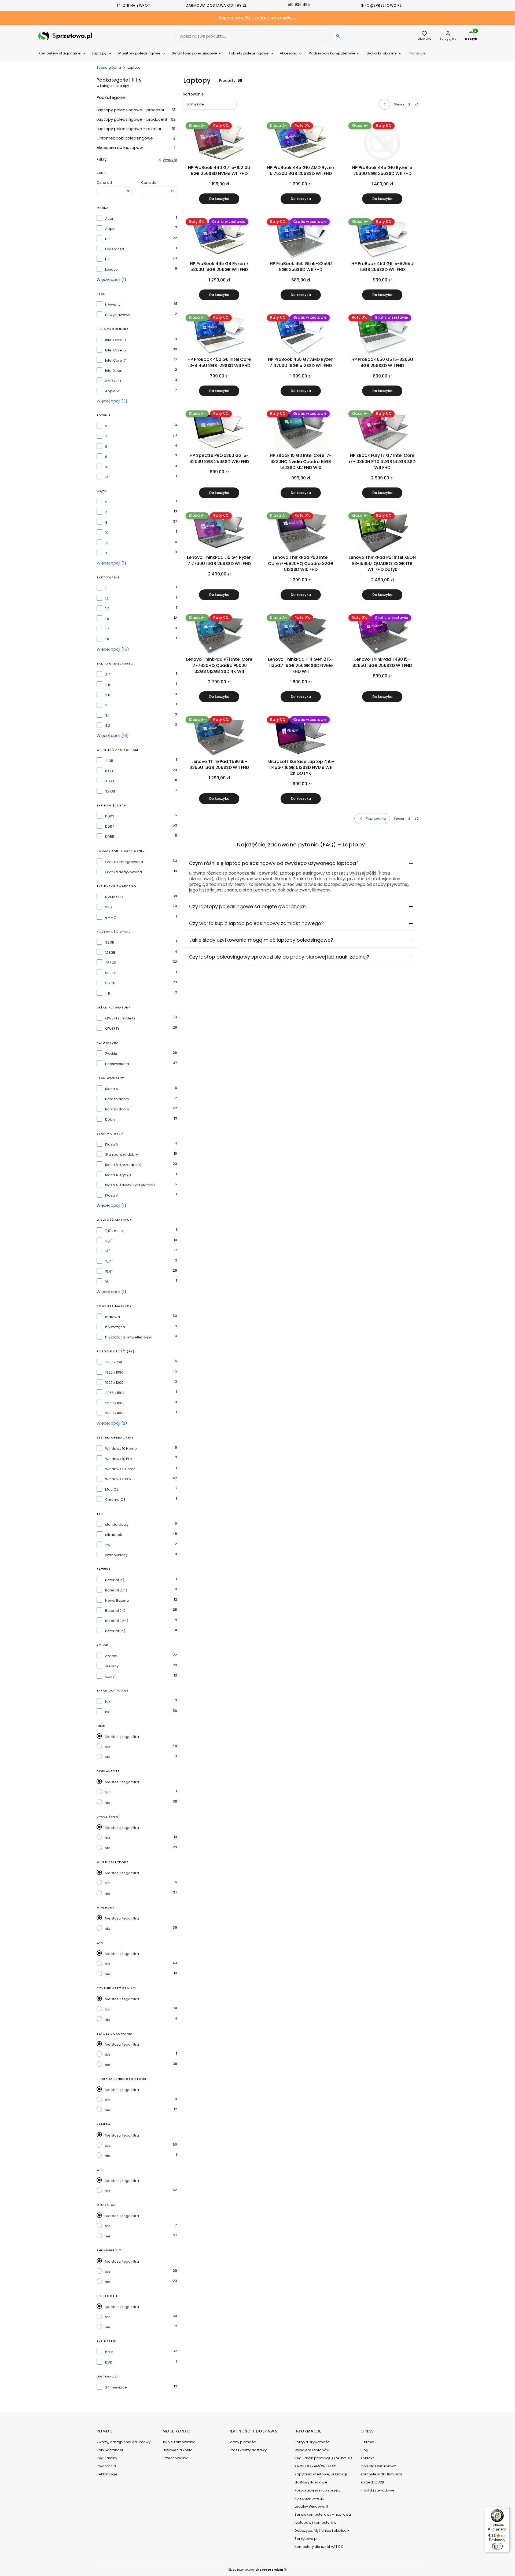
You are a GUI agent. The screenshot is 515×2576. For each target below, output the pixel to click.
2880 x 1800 (115, 1413)
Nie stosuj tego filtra (122, 1737)
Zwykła (111, 1054)
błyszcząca (115, 1327)
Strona (399, 104)
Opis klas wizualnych (378, 2466)
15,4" (109, 1261)
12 (107, 543)
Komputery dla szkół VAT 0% (319, 2547)
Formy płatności (242, 2442)
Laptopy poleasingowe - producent (136, 119)
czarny (111, 1656)
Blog (364, 2450)
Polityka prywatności (312, 2442)
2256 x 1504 (115, 1393)
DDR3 (110, 816)
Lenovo (111, 270)
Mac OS (112, 1489)
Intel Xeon (114, 371)
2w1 (108, 1545)
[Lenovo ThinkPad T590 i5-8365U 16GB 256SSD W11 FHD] (219, 736)
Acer (109, 219)
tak (108, 1702)
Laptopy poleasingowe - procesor (136, 110)
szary (110, 1676)
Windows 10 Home (121, 1449)
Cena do (149, 183)
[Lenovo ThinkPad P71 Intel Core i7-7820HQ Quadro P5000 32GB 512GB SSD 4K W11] (219, 634)
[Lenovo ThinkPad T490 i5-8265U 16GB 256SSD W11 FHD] (382, 634)
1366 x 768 (114, 1362)
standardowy (117, 1525)
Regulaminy (107, 2458)
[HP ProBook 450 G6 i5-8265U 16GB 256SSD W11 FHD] (382, 238)
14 (107, 477)
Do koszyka (219, 199)
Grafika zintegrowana (124, 862)
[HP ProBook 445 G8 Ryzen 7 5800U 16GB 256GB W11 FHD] (219, 238)
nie (108, 1712)
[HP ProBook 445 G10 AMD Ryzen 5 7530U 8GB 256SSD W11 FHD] (301, 142)
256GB (111, 963)
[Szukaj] (338, 36)
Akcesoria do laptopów (136, 147)
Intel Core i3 (115, 340)
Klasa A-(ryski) (118, 1175)
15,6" (109, 1272)
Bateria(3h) (115, 1631)
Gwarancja (106, 2466)
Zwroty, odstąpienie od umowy (124, 2442)
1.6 (107, 619)
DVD (109, 2362)
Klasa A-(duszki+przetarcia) (130, 1185)
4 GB (109, 761)
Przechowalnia (176, 2458)
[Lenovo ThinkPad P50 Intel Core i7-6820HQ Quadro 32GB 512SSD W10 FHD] (301, 533)
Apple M (112, 391)
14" (108, 1251)
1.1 (107, 599)
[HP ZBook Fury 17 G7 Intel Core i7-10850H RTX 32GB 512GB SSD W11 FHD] (382, 431)
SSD (108, 907)
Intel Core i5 (115, 350)
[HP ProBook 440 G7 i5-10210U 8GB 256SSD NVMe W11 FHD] (219, 142)
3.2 (108, 726)
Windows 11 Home (120, 1469)
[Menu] (506, 2509)
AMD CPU (113, 381)
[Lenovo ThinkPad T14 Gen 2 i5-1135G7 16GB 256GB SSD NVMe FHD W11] (301, 634)
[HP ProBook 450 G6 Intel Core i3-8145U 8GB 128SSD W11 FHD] (219, 335)
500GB (111, 973)
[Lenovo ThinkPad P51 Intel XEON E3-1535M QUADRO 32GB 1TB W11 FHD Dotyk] (382, 533)
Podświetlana (117, 1064)
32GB (110, 942)
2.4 (108, 675)
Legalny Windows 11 (311, 2506)
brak (109, 2352)
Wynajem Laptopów (312, 2450)
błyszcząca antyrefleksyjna (129, 1337)
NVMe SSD (114, 897)
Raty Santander (110, 2450)
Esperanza (115, 249)
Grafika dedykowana (124, 872)
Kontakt (367, 2458)
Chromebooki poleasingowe (136, 138)
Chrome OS (115, 1500)
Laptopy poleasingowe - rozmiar (136, 129)
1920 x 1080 (114, 1373)
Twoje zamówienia (179, 2442)
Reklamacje (107, 2474)
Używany (113, 305)
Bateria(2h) (115, 1611)
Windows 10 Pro (119, 1459)
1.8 (107, 639)
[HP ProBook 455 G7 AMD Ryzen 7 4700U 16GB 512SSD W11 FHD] (301, 335)
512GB (110, 983)
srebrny (112, 1666)
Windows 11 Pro (118, 1479)
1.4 (107, 609)
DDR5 (110, 837)
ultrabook (114, 1535)
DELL (109, 239)
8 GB (109, 771)
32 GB (110, 791)
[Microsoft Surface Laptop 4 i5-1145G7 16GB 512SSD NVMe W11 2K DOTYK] (301, 736)
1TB (108, 993)
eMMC (111, 918)
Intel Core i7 (115, 361)
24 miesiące (116, 2387)
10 (107, 467)
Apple (110, 229)
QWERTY (112, 1029)
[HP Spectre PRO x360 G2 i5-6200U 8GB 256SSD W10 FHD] (219, 431)
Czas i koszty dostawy (248, 2450)
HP (107, 259)
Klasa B (111, 1195)
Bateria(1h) (115, 1580)
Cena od (104, 183)
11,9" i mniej (114, 1231)
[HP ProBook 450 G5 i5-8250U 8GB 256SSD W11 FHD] (301, 238)
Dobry (110, 1120)
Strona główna (109, 67)
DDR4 (110, 827)
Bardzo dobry (117, 1099)
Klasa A (112, 1089)
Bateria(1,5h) (116, 1590)
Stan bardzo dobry (122, 1155)
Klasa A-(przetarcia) (123, 1165)
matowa (113, 1317)
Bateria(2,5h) (117, 1621)
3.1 (107, 715)
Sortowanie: (194, 94)
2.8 (108, 695)
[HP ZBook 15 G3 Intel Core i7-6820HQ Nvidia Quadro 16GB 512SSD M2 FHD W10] (301, 431)
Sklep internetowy (256, 2570)
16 (107, 553)
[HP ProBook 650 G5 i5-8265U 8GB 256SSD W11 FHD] (382, 335)
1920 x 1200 (114, 1383)
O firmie (367, 2442)
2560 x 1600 (115, 1403)
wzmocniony (116, 1555)
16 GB (110, 781)
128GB (110, 953)
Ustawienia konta (178, 2450)
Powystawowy (118, 315)
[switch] (497, 2546)
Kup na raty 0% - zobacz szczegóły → (258, 18)
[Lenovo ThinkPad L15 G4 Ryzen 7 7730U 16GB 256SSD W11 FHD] (219, 533)
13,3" (109, 1241)
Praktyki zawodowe (378, 2490)
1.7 (107, 629)
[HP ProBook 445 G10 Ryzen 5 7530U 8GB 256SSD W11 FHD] (382, 142)
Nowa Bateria (117, 1601)
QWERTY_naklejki (120, 1018)
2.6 (108, 685)
